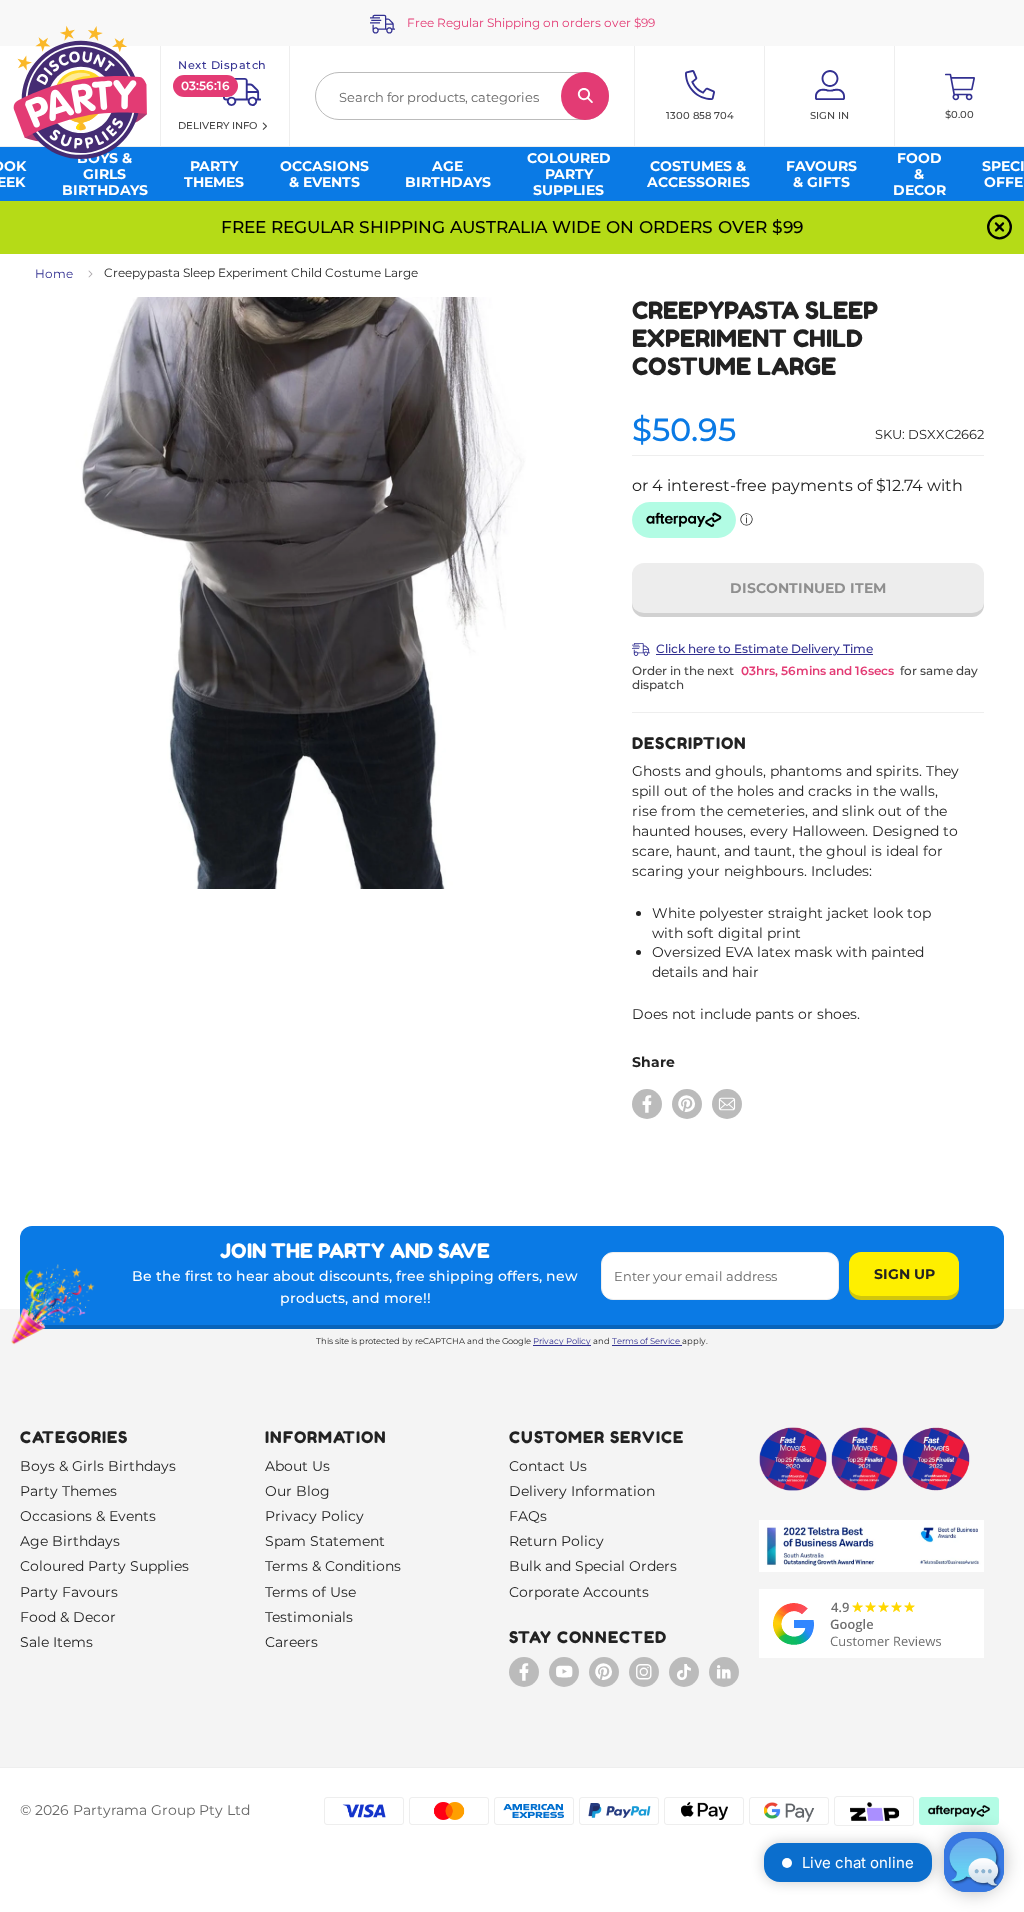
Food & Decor (68, 1617)
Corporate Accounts (579, 1592)
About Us (297, 1466)
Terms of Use (310, 1592)
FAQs (528, 1516)
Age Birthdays (70, 1541)
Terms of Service (646, 1341)
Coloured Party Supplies (104, 1566)
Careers (291, 1642)
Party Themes (68, 1491)
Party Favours (69, 1592)
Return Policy (556, 1541)
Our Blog (297, 1491)
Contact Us (548, 1466)
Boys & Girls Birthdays (98, 1466)
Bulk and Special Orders (593, 1566)
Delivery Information (582, 1491)
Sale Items (56, 1642)
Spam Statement (325, 1541)
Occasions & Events (88, 1516)
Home (54, 273)
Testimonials (309, 1617)
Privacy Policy (562, 1341)
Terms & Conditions (333, 1566)
